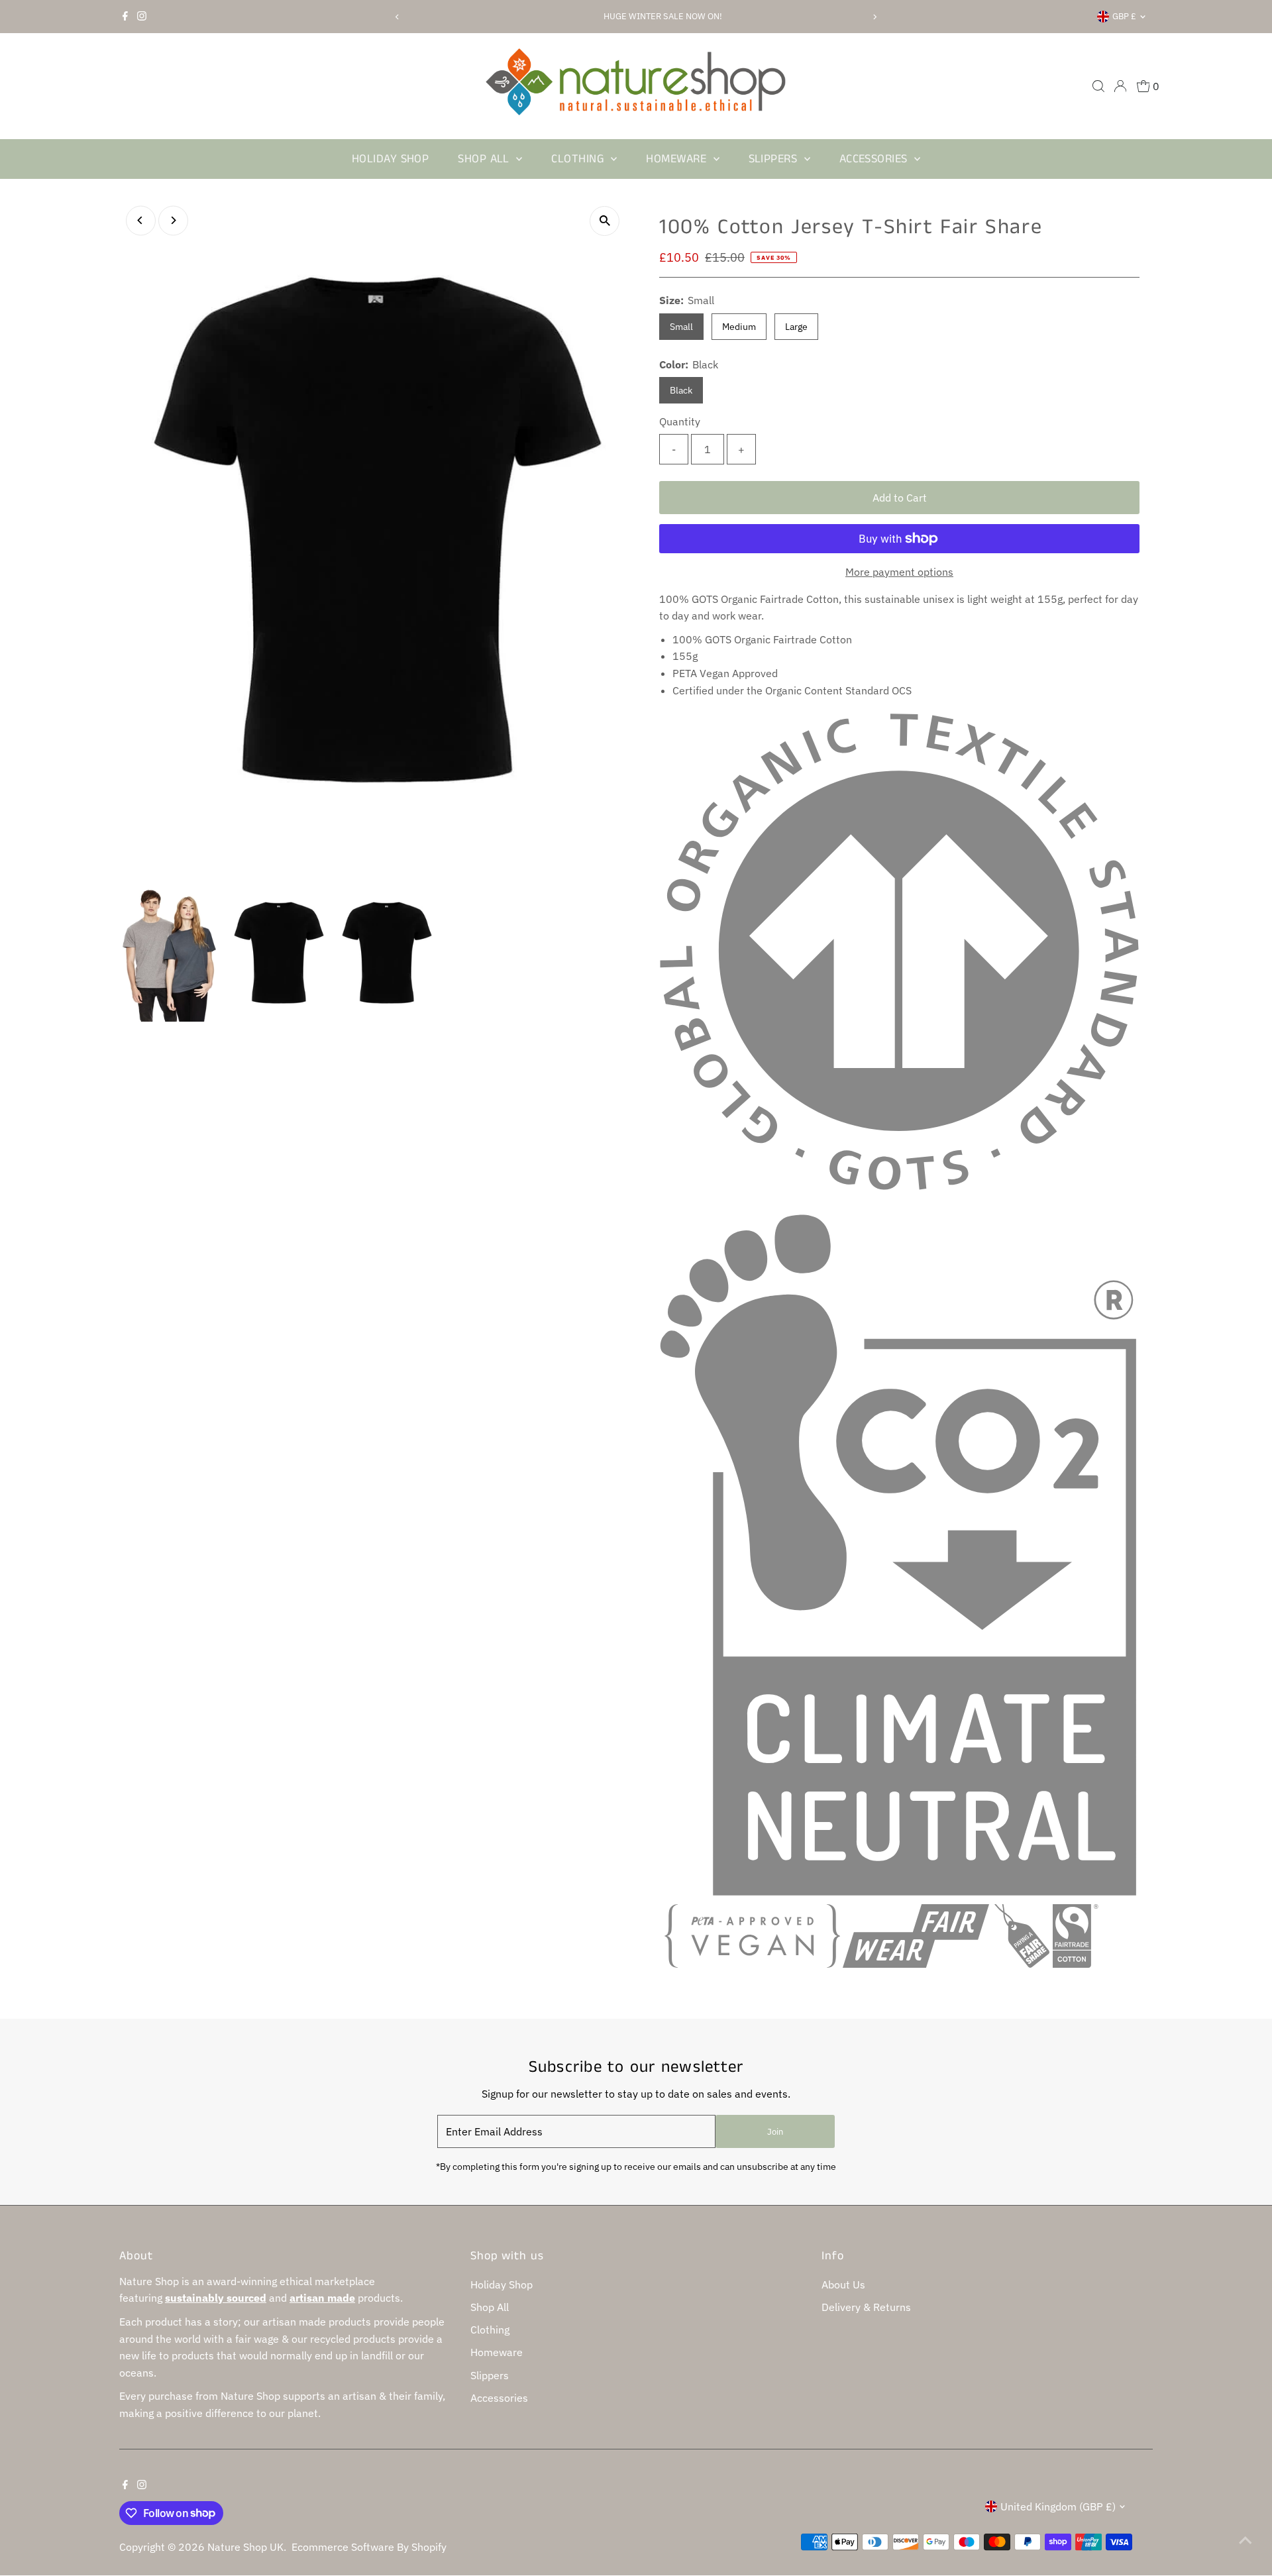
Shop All (485, 159)
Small (681, 327)
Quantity (680, 421)
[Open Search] (1098, 86)
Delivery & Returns (866, 2307)
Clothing (579, 159)
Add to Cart (900, 498)
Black (681, 390)
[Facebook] (125, 17)
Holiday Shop (390, 159)
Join (775, 2132)
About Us (843, 2284)
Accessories (875, 159)
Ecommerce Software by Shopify (369, 2547)
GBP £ (1124, 16)
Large (796, 327)
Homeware (678, 159)
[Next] (875, 17)
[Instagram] (142, 17)
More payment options (899, 572)
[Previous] (397, 17)
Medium (739, 327)
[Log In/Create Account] (1120, 86)
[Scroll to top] (1245, 2540)
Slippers (775, 159)
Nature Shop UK (245, 2547)
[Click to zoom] (605, 221)
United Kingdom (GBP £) (1058, 2506)
